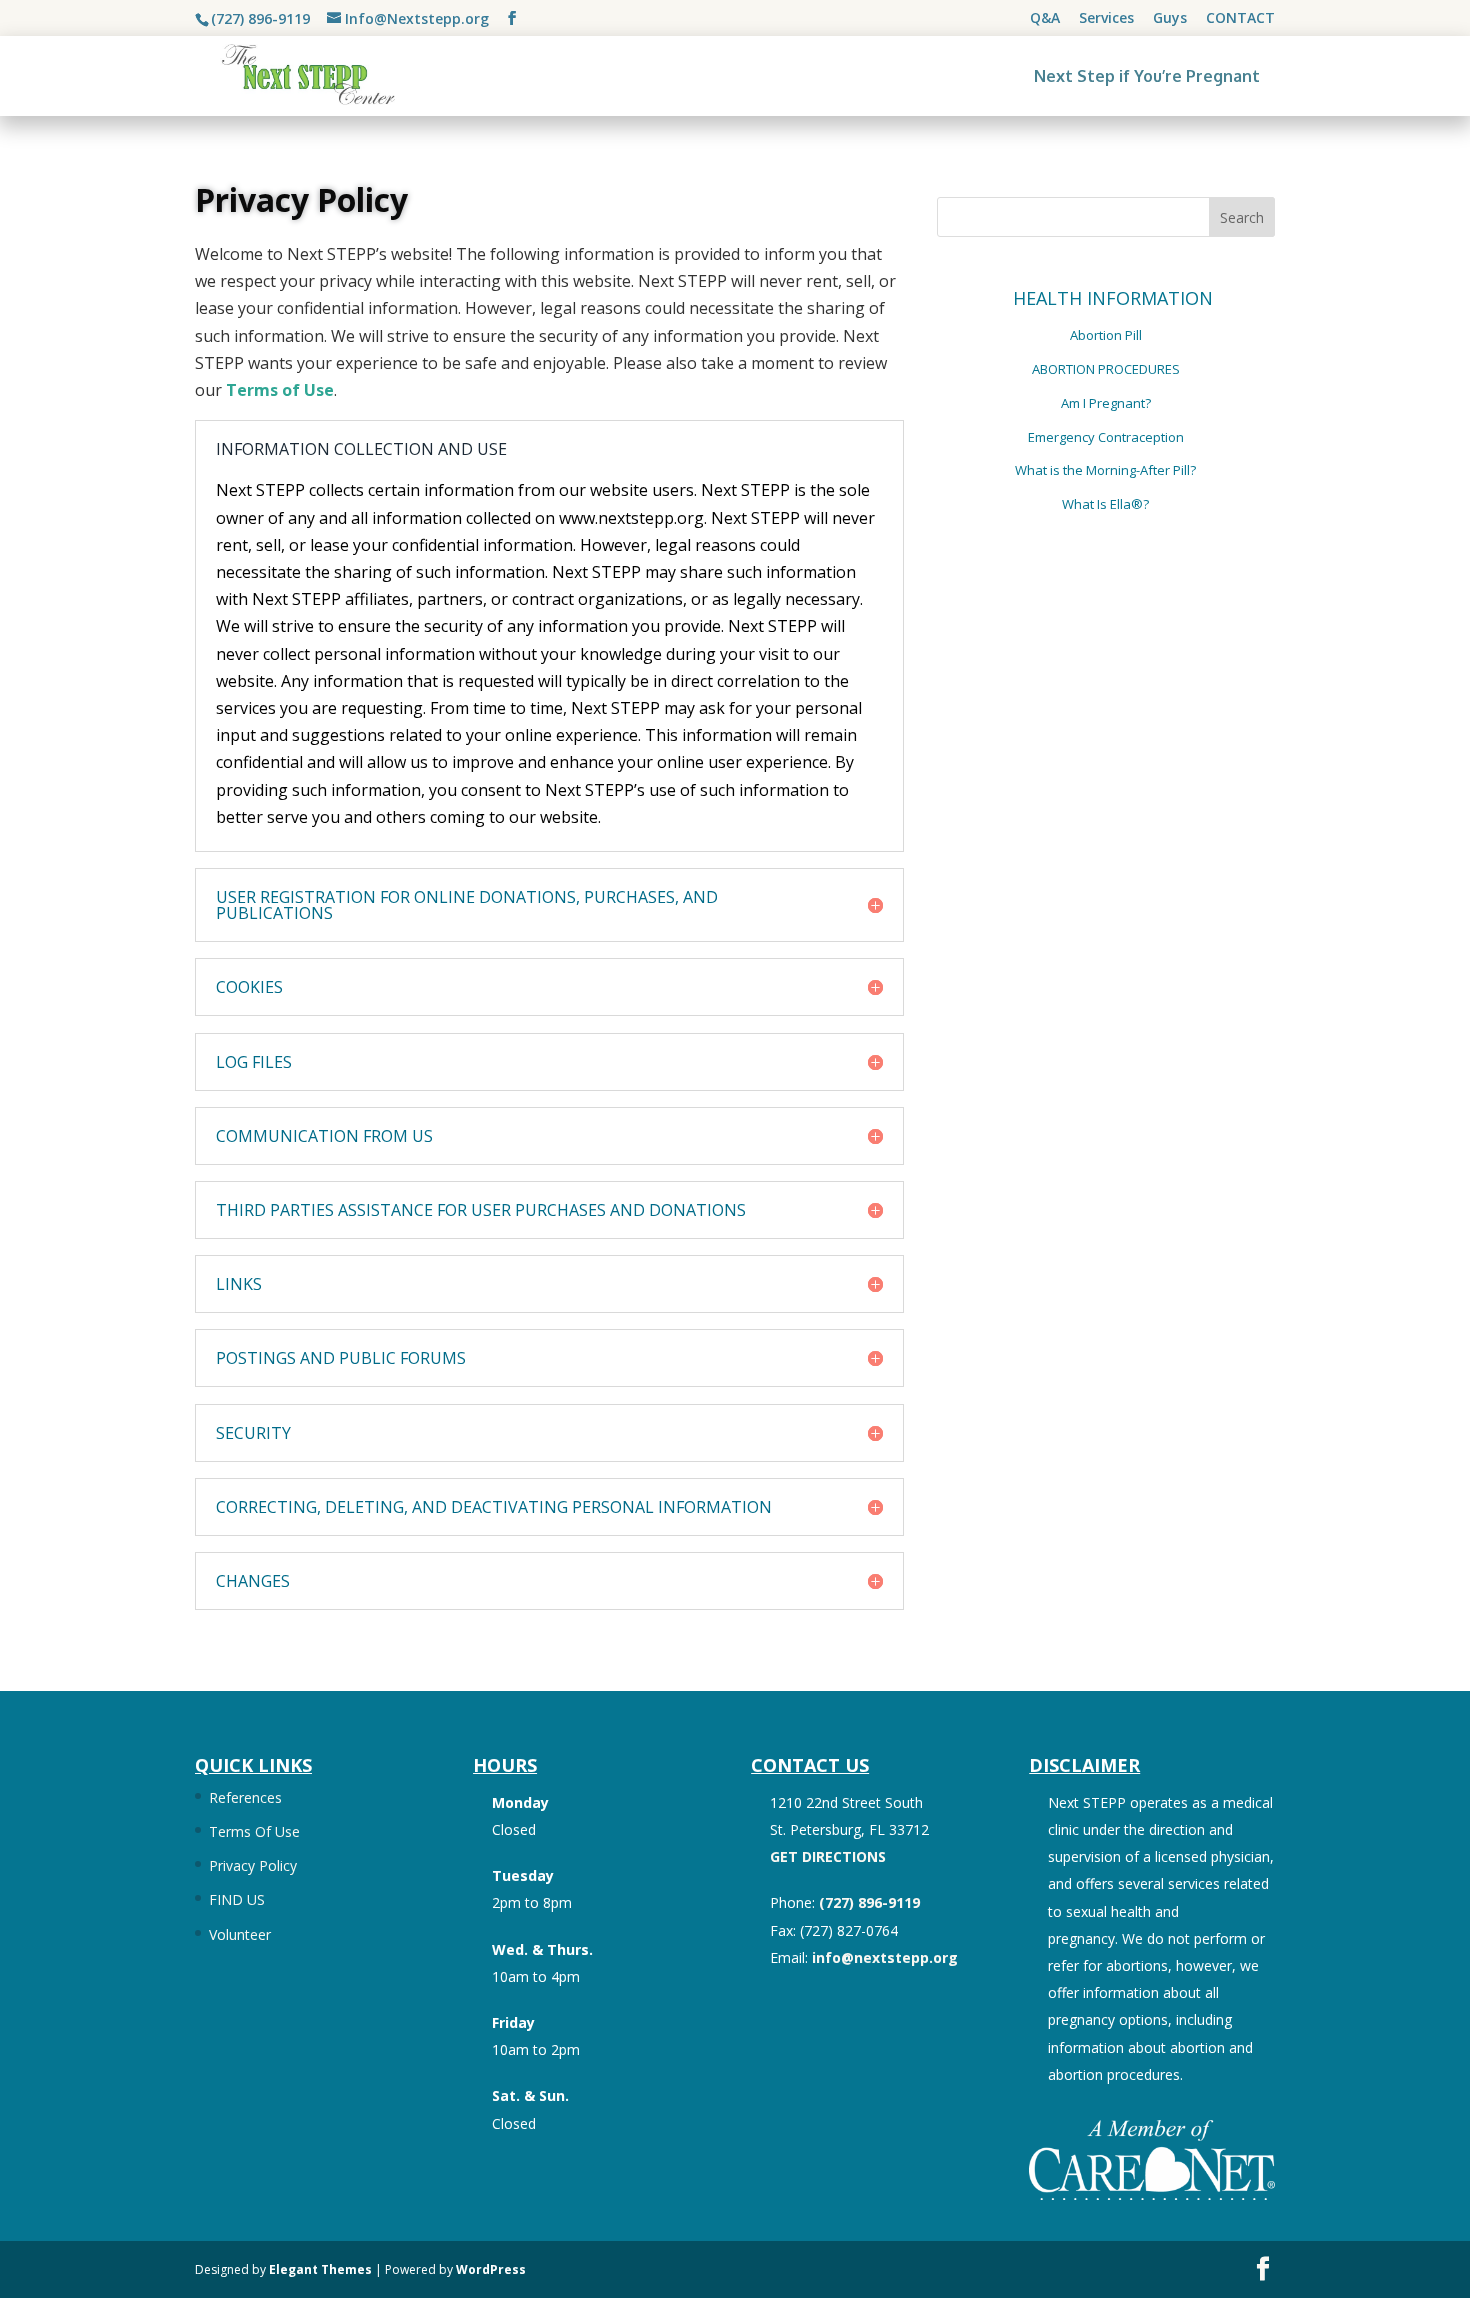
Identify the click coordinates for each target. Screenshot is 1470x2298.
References (245, 1797)
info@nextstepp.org (885, 1957)
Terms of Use (280, 390)
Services (1106, 19)
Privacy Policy (253, 1865)
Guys (1170, 19)
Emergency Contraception (1106, 437)
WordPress (491, 2269)
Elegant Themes (320, 2269)
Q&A (1045, 19)
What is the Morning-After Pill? (1105, 470)
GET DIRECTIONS (828, 1856)
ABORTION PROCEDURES (1106, 369)
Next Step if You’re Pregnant (1147, 76)
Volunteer (240, 1934)
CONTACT (1240, 19)
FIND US (237, 1899)
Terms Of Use (254, 1831)
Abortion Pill (1106, 335)
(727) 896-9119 (260, 18)
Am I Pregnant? (1106, 403)
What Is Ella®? (1105, 504)
